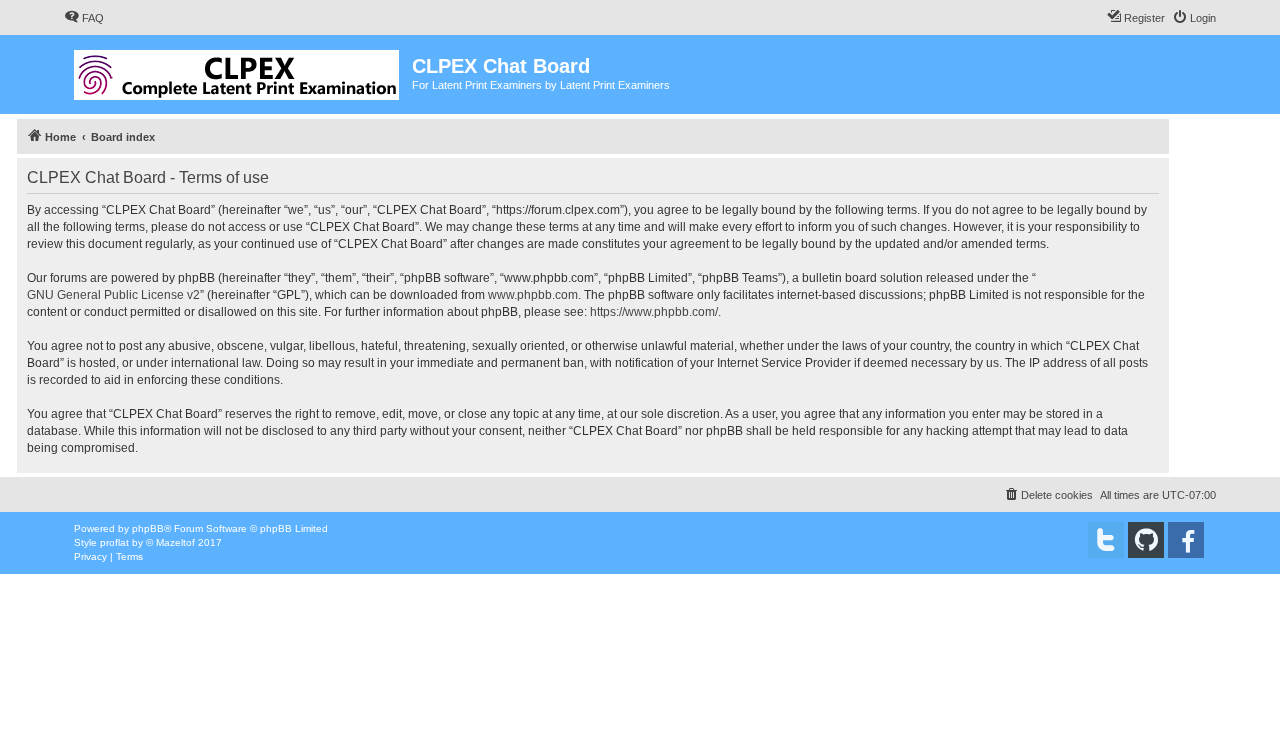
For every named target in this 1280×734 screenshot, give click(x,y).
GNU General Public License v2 (113, 295)
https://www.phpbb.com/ (654, 312)
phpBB (148, 528)
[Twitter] (1106, 540)
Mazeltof (175, 542)
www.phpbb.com (533, 295)
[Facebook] (1186, 540)
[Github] (1146, 540)
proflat (114, 542)
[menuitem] (84, 18)
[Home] (238, 71)
